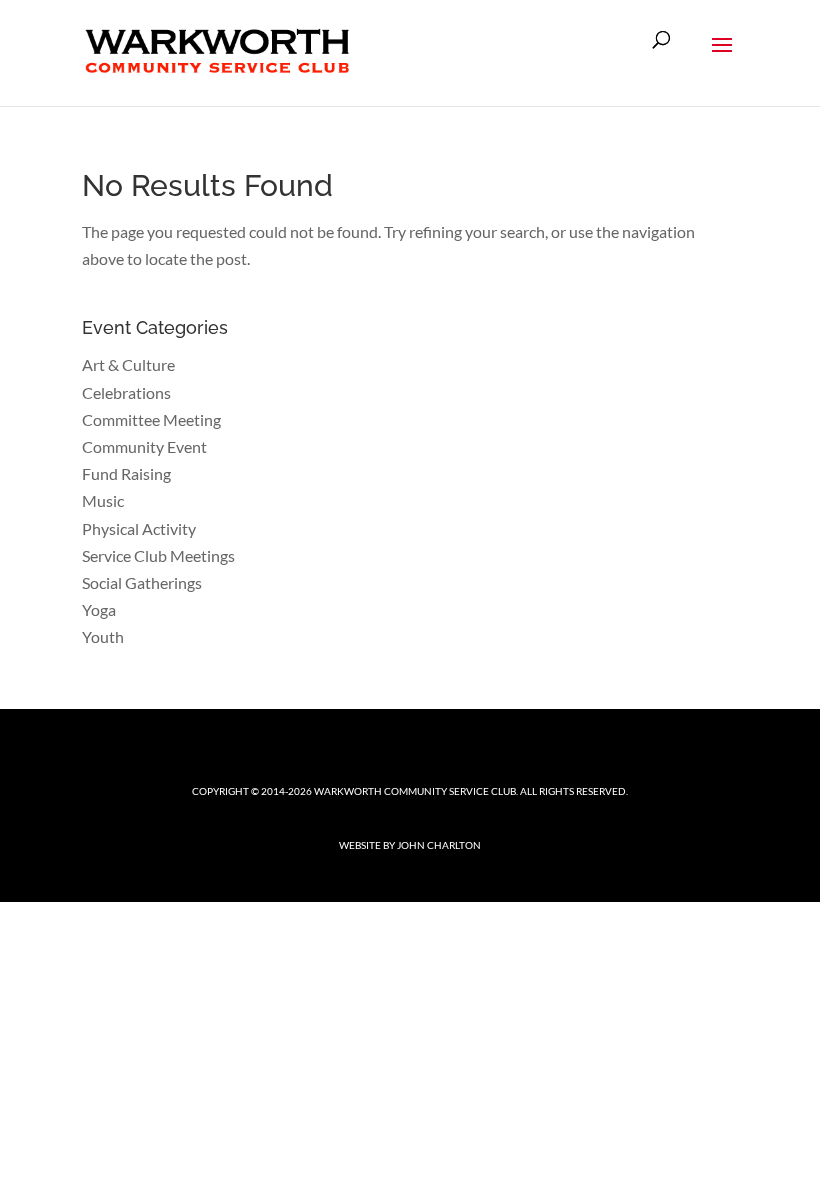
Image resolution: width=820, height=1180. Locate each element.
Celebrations (126, 392)
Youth (103, 636)
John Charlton (439, 845)
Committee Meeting (151, 419)
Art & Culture (128, 364)
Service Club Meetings (158, 555)
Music (103, 500)
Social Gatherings (142, 582)
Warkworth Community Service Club (415, 791)
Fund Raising (126, 473)
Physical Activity (139, 528)
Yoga (99, 609)
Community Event (144, 446)
